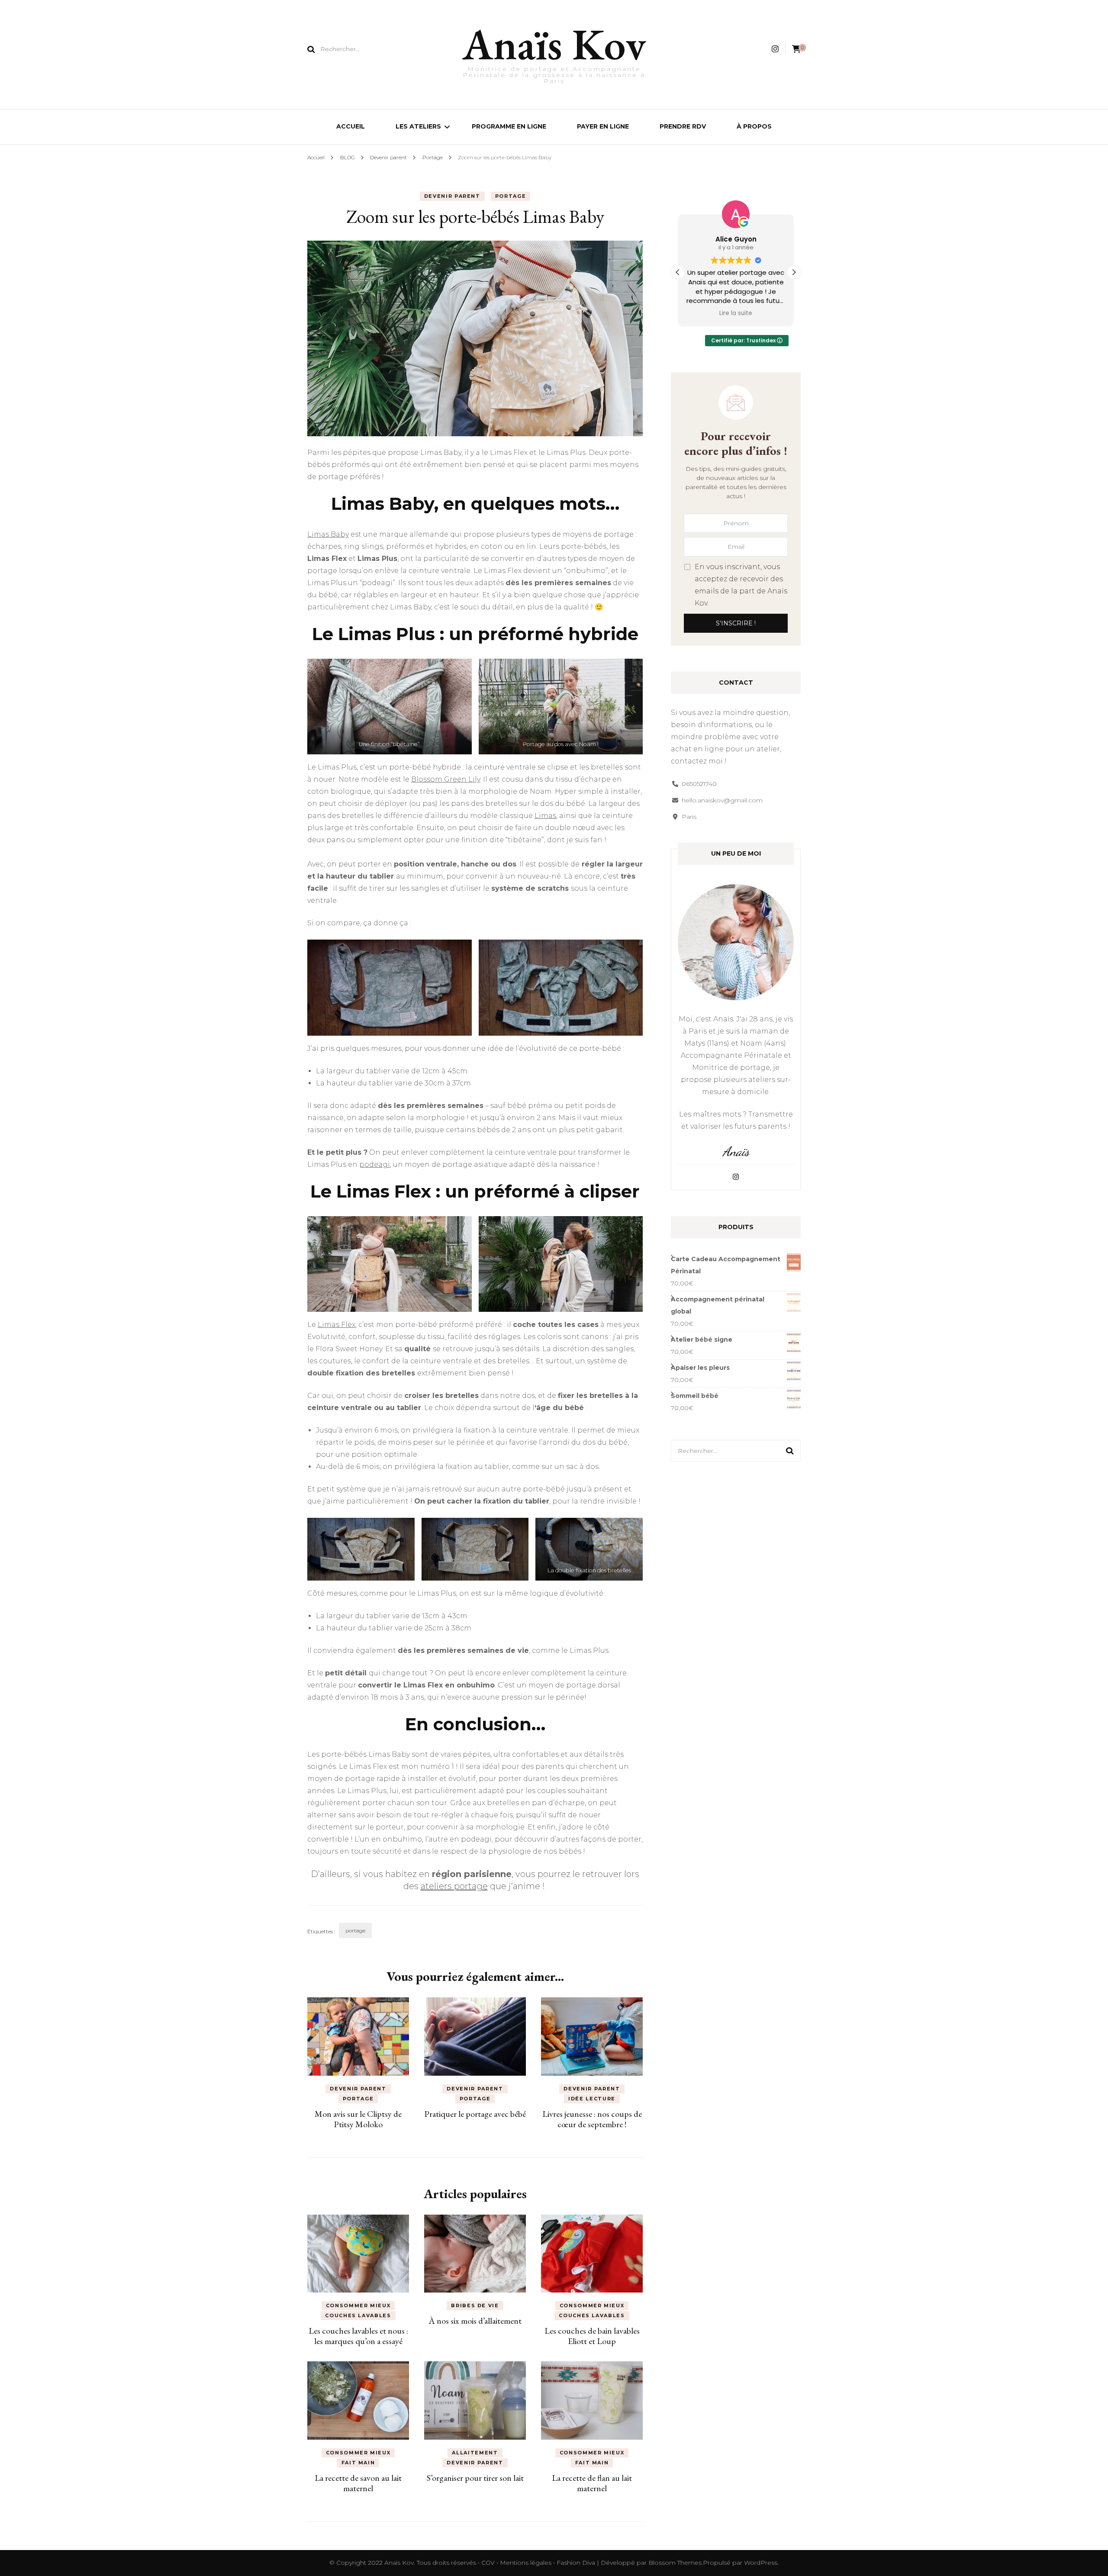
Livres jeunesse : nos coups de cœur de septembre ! (592, 2119)
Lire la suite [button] (736, 313)
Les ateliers (418, 126)
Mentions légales (527, 2563)
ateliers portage (454, 1886)
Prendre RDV (683, 126)
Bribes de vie (475, 2306)
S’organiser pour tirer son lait (475, 2478)
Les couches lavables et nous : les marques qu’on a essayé (358, 2336)
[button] (794, 272)
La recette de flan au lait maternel (592, 2483)
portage (355, 1930)
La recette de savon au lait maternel (358, 2483)
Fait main (358, 2463)
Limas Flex (337, 1325)
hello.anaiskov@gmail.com (722, 800)
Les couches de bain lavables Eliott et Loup (592, 2336)
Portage (511, 196)
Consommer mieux (358, 2306)
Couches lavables (358, 2315)
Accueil (351, 126)
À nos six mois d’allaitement (475, 2321)
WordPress (761, 2563)
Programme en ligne (509, 126)
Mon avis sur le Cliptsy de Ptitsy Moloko (358, 2119)
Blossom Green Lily (446, 779)
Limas (545, 816)
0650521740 (699, 784)
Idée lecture (592, 2099)
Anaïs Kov (554, 44)
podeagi (375, 1164)
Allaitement (475, 2453)
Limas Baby (328, 534)
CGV (488, 2563)
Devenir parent (452, 196)
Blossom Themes (675, 2563)
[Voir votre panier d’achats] (796, 49)
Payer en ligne (603, 126)
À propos (754, 126)
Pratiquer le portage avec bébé (475, 2114)
